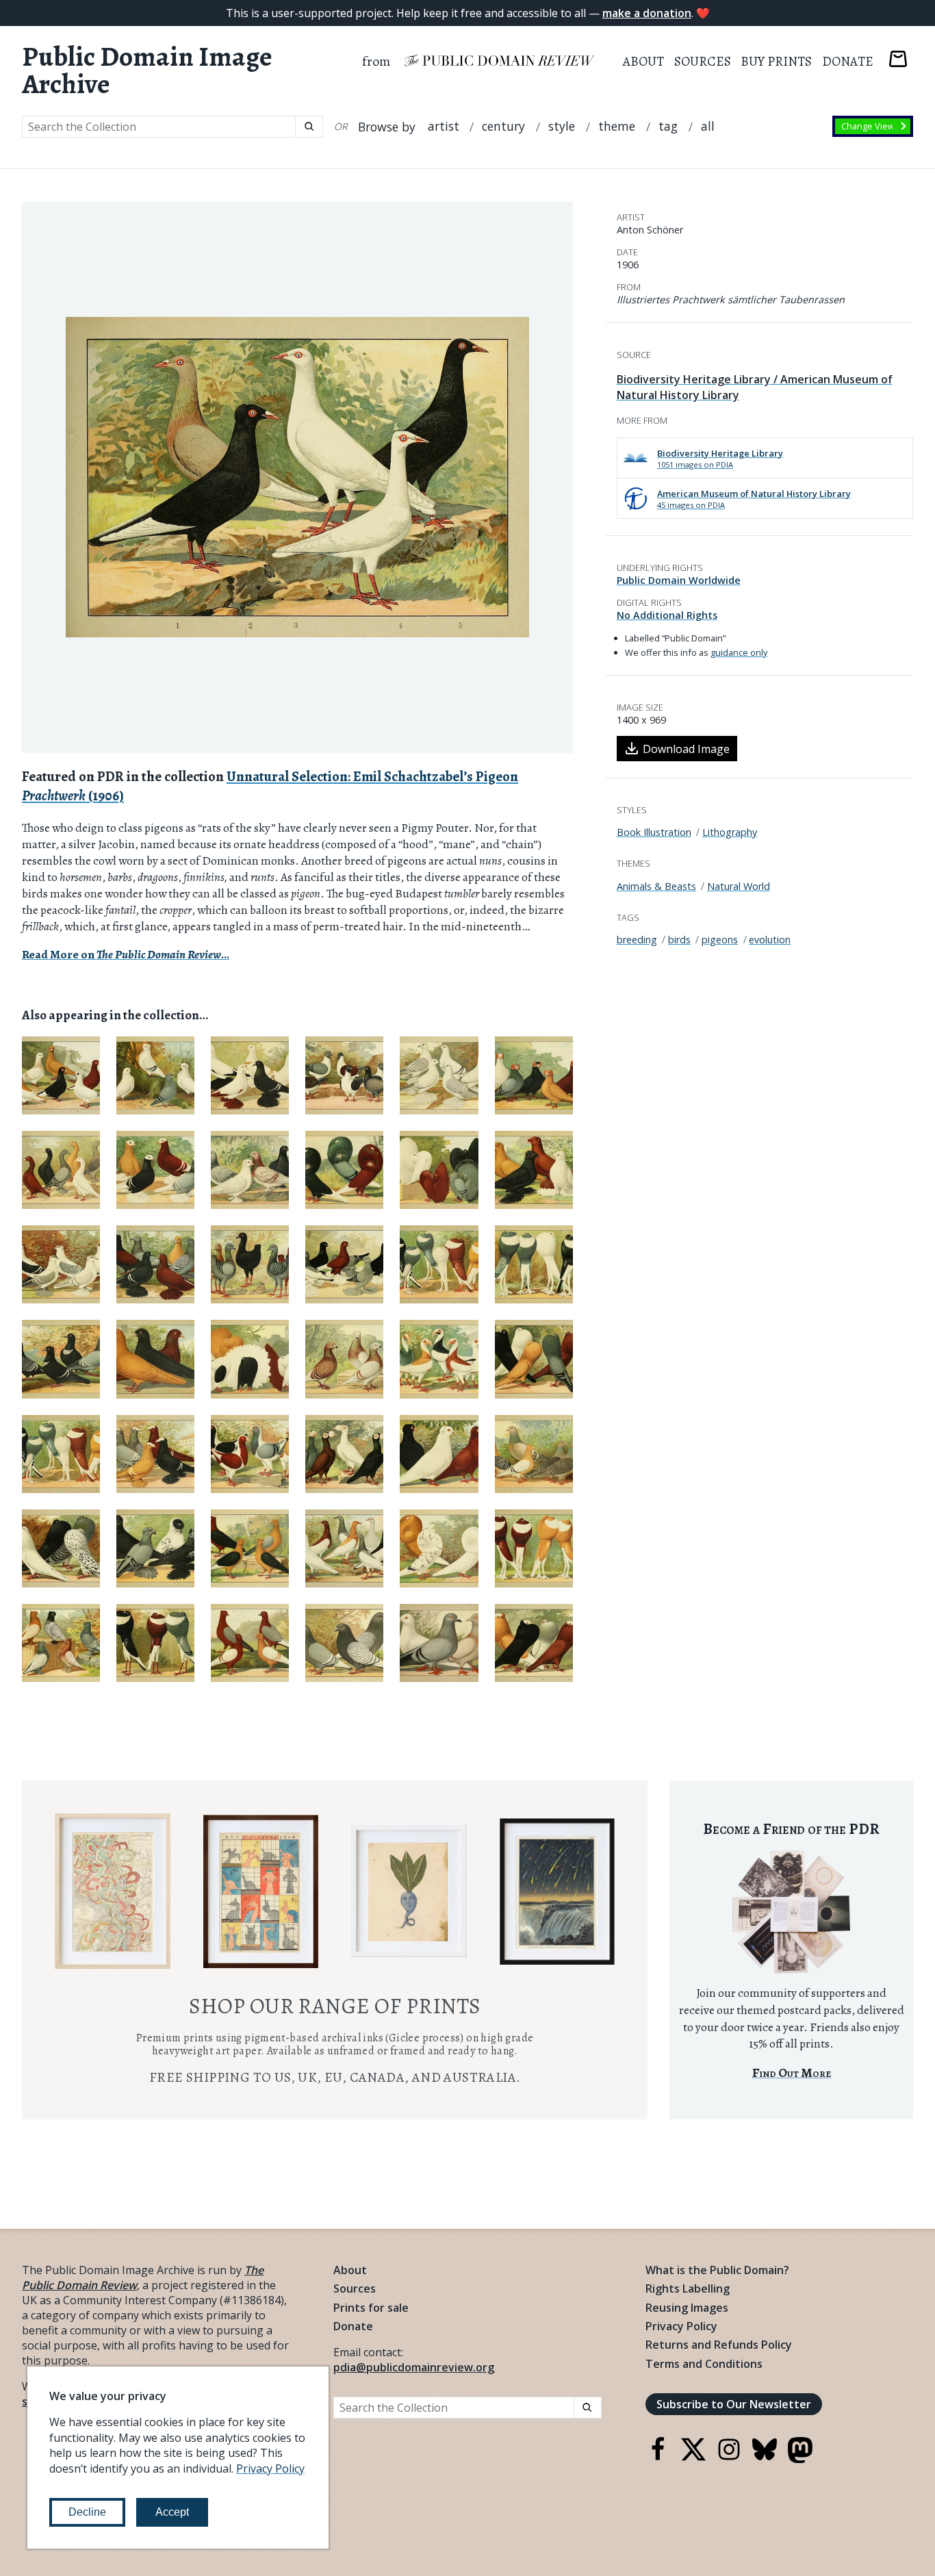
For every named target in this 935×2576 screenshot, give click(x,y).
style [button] (562, 126)
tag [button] (668, 126)
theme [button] (617, 126)
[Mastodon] (800, 2459)
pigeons (720, 940)
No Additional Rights (667, 615)
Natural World (739, 886)
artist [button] (444, 126)
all (708, 126)
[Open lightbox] (297, 477)
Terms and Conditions (704, 2364)
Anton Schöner (650, 230)
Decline (87, 2512)
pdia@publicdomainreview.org (414, 2367)
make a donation (647, 13)
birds (679, 940)
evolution (770, 940)
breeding (637, 940)
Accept (172, 2512)
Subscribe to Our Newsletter (734, 2404)
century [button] (503, 126)
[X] (693, 2458)
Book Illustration (654, 832)
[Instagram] (729, 2458)
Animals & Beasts (656, 886)
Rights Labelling (688, 2288)
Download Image (686, 749)
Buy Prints (776, 61)
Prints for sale (371, 2308)
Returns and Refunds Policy (719, 2345)
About (643, 61)
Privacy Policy (681, 2326)
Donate (848, 61)
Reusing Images (687, 2308)
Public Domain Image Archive (147, 71)
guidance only (739, 652)
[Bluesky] (765, 2458)
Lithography (730, 832)
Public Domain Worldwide (679, 580)
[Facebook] (658, 2458)
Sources (703, 61)
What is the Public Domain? (717, 2270)
